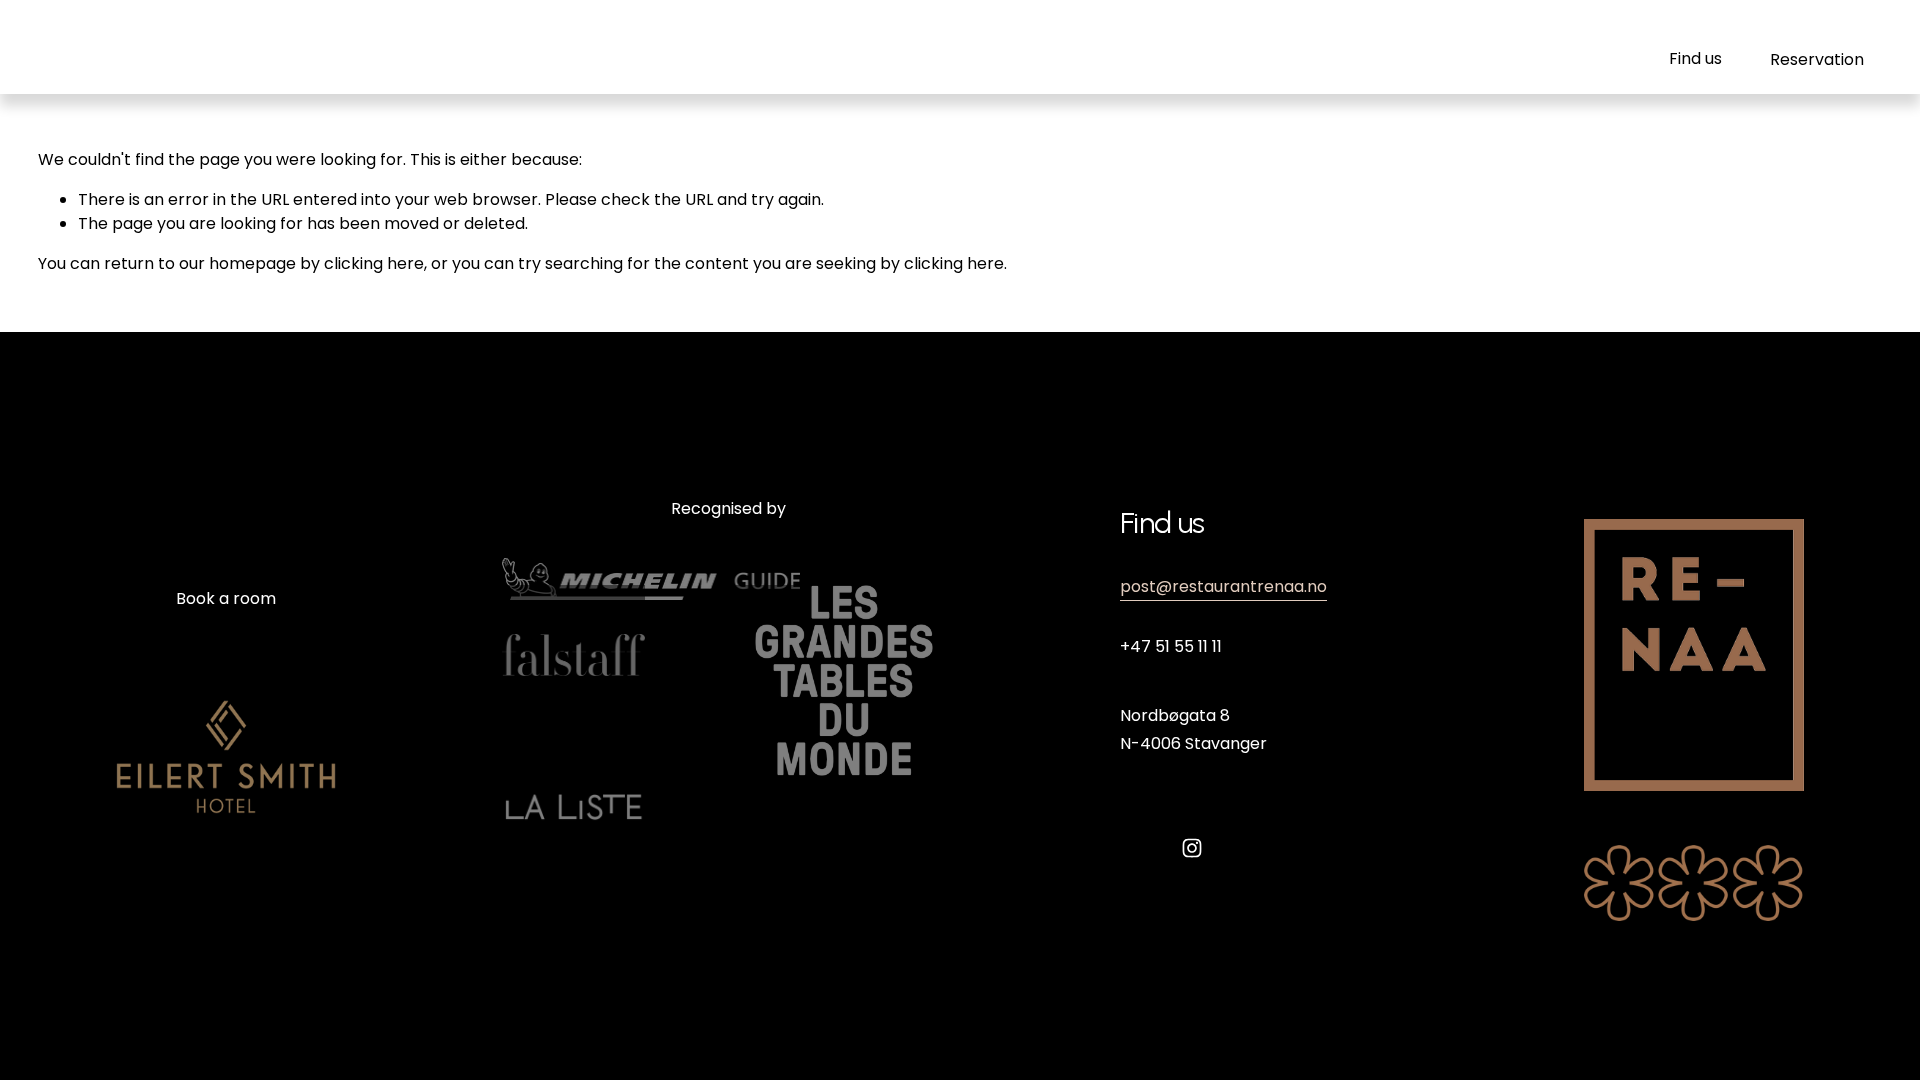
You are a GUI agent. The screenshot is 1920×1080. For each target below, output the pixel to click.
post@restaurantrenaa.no (1223, 586)
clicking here (374, 263)
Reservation (1817, 59)
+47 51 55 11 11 (1171, 646)
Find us (1695, 58)
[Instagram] (1192, 848)
